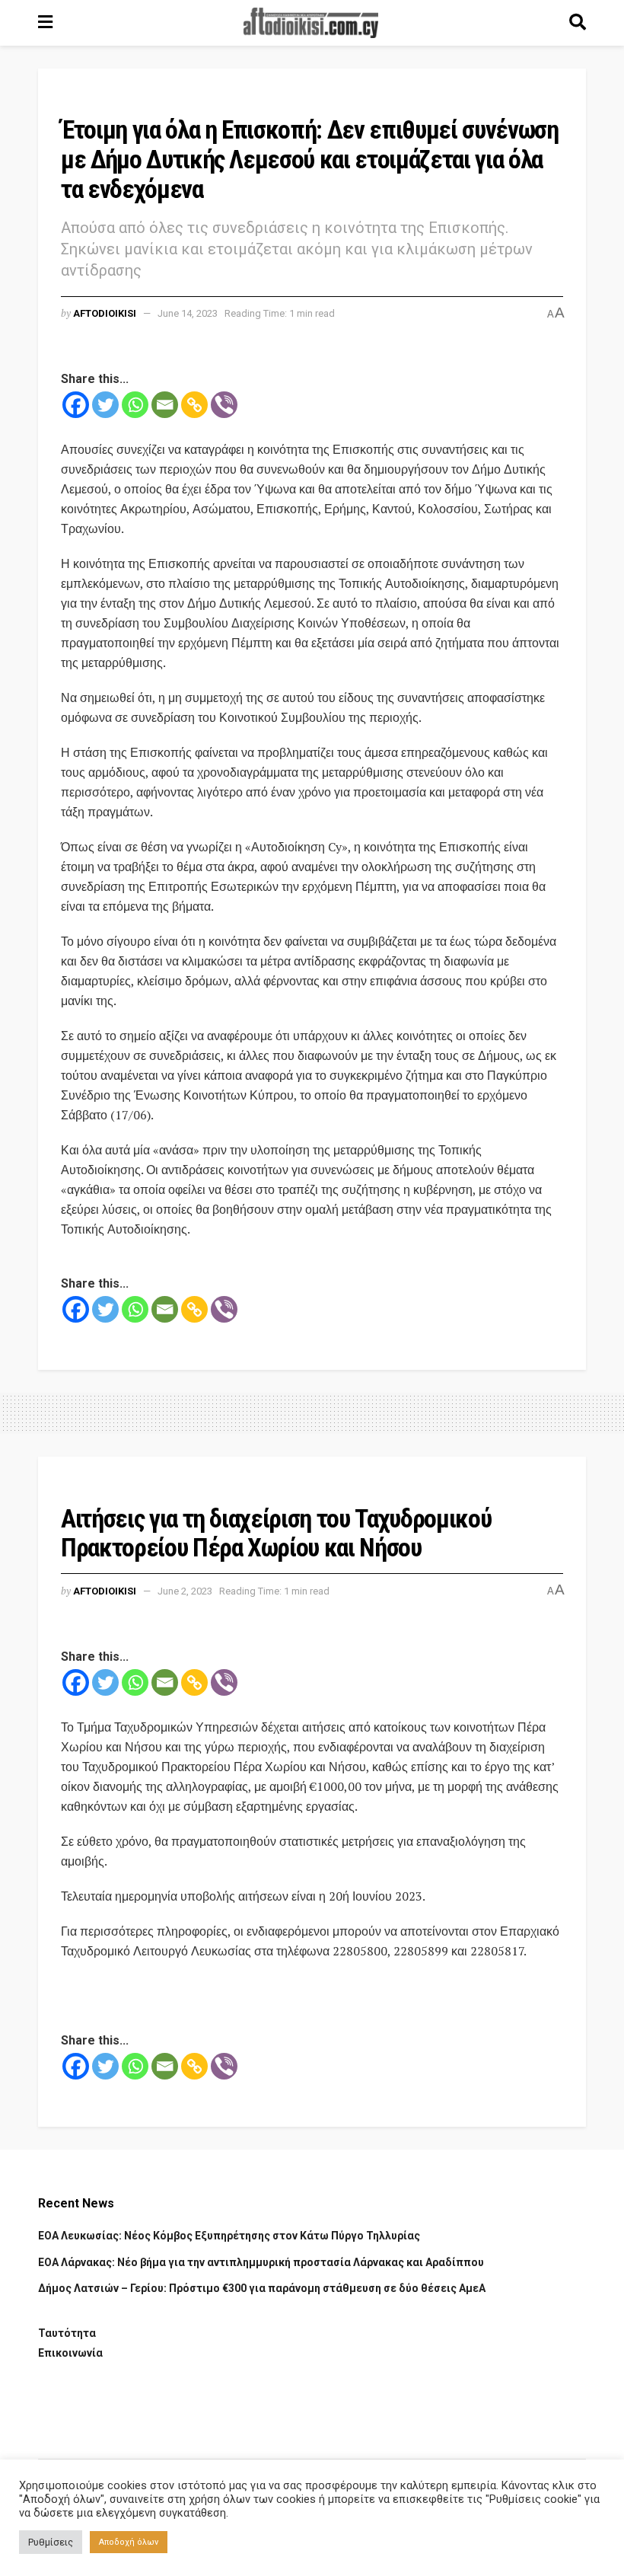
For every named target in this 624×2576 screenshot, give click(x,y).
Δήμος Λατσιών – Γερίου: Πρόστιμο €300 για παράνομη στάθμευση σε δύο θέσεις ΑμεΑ (262, 2288)
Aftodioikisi (105, 313)
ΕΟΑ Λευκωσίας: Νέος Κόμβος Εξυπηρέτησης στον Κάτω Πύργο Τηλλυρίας (229, 2236)
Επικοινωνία (70, 2353)
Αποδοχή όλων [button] (129, 2542)
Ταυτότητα (67, 2333)
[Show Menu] (45, 23)
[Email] (165, 405)
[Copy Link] (194, 405)
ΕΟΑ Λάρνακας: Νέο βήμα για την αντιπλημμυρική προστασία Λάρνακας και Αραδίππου (261, 2262)
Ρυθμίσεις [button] (51, 2542)
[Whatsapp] (135, 405)
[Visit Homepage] (311, 23)
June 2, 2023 (185, 1591)
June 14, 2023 (188, 313)
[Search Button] (578, 23)
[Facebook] (76, 405)
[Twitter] (105, 405)
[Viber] (224, 405)
